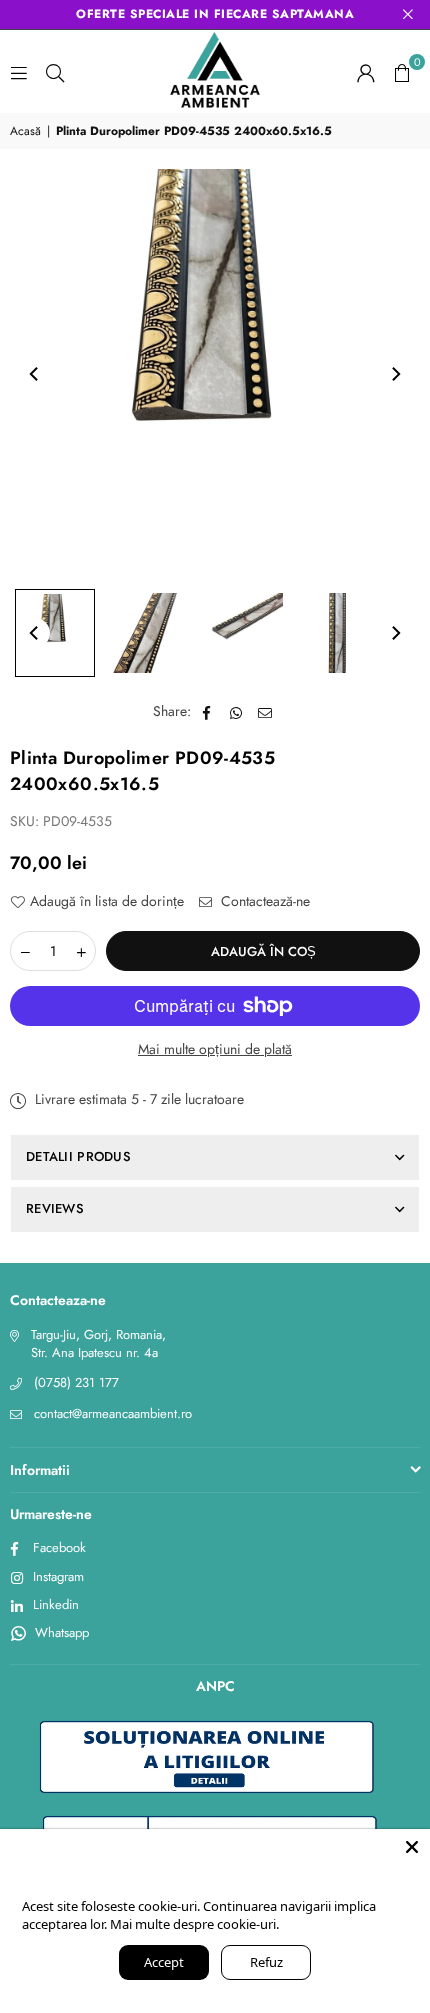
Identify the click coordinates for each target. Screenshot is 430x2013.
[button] (402, 72)
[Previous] (35, 374)
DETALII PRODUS (78, 1156)
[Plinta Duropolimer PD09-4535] (55, 633)
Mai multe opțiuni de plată (215, 1049)
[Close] (412, 1847)
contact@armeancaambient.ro (113, 1413)
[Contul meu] (366, 72)
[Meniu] (19, 72)
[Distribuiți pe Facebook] (207, 712)
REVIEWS (55, 1208)
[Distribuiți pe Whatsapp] (236, 712)
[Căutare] (55, 72)
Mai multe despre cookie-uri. (194, 1924)
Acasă (25, 131)
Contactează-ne (263, 901)
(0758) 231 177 (76, 1382)
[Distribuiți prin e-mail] (265, 712)
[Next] (395, 374)
